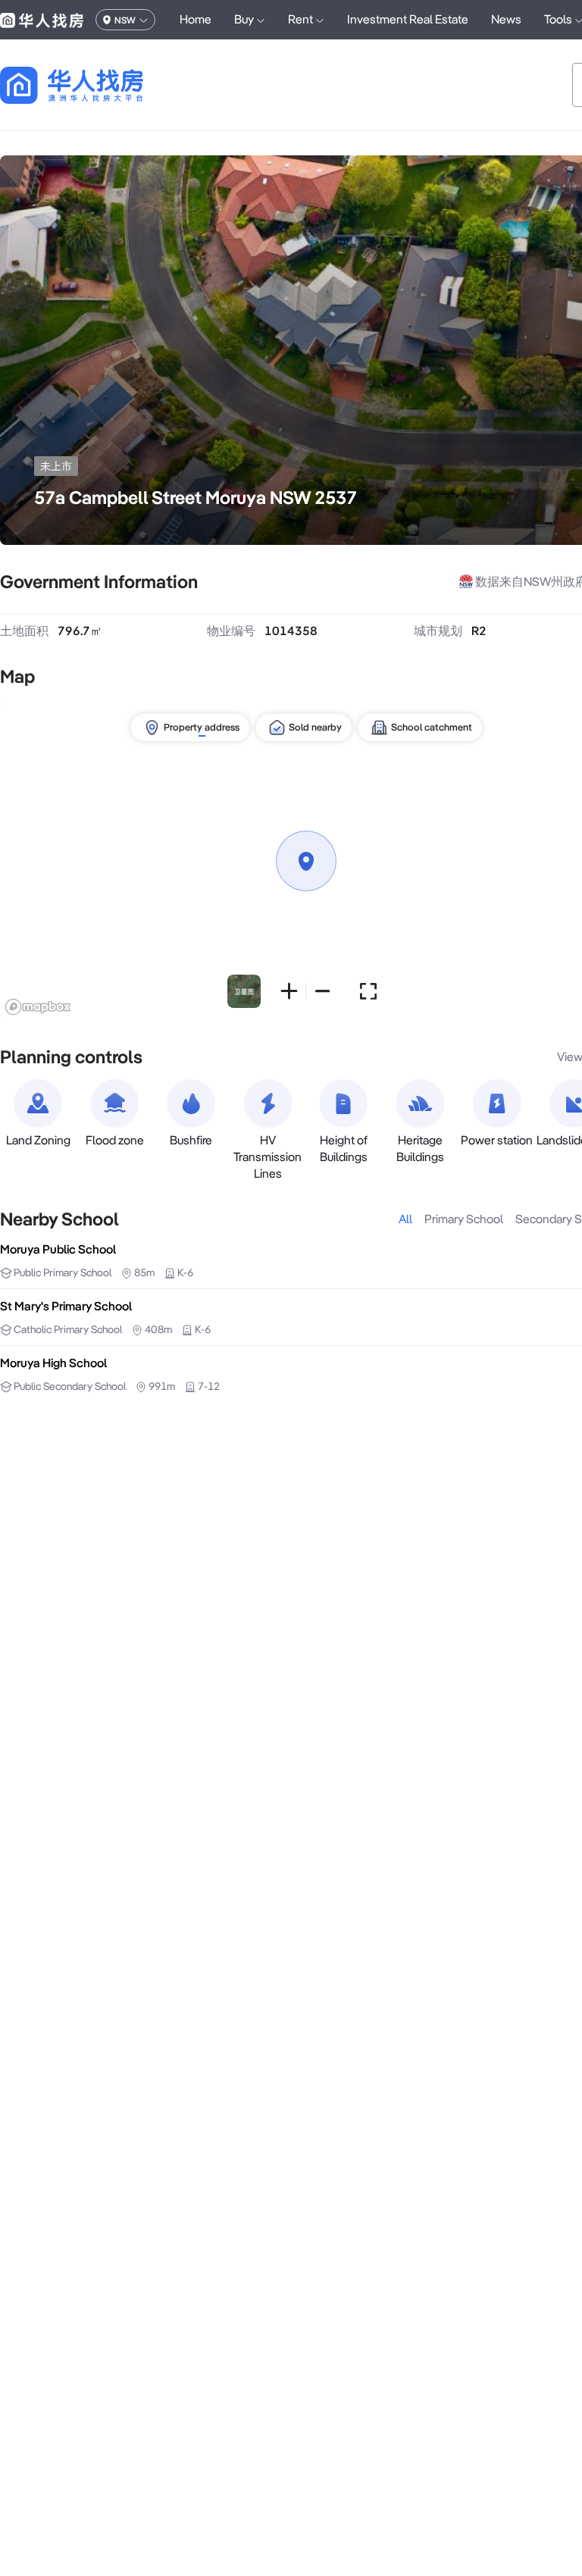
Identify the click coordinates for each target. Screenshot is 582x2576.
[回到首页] (98, 85)
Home (196, 19)
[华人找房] (42, 20)
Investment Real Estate (408, 19)
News (506, 19)
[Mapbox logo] (38, 1007)
